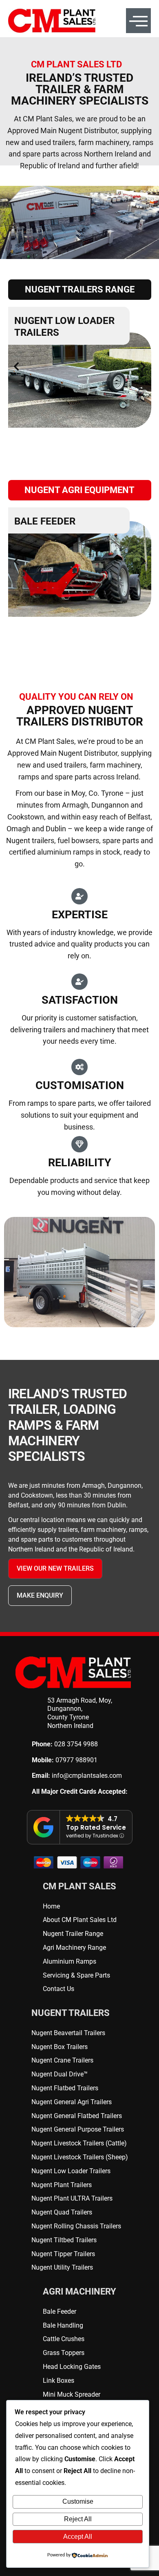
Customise (78, 2501)
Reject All (78, 2519)
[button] (16, 366)
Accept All (78, 2537)
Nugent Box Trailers (68, 321)
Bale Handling (52, 521)
